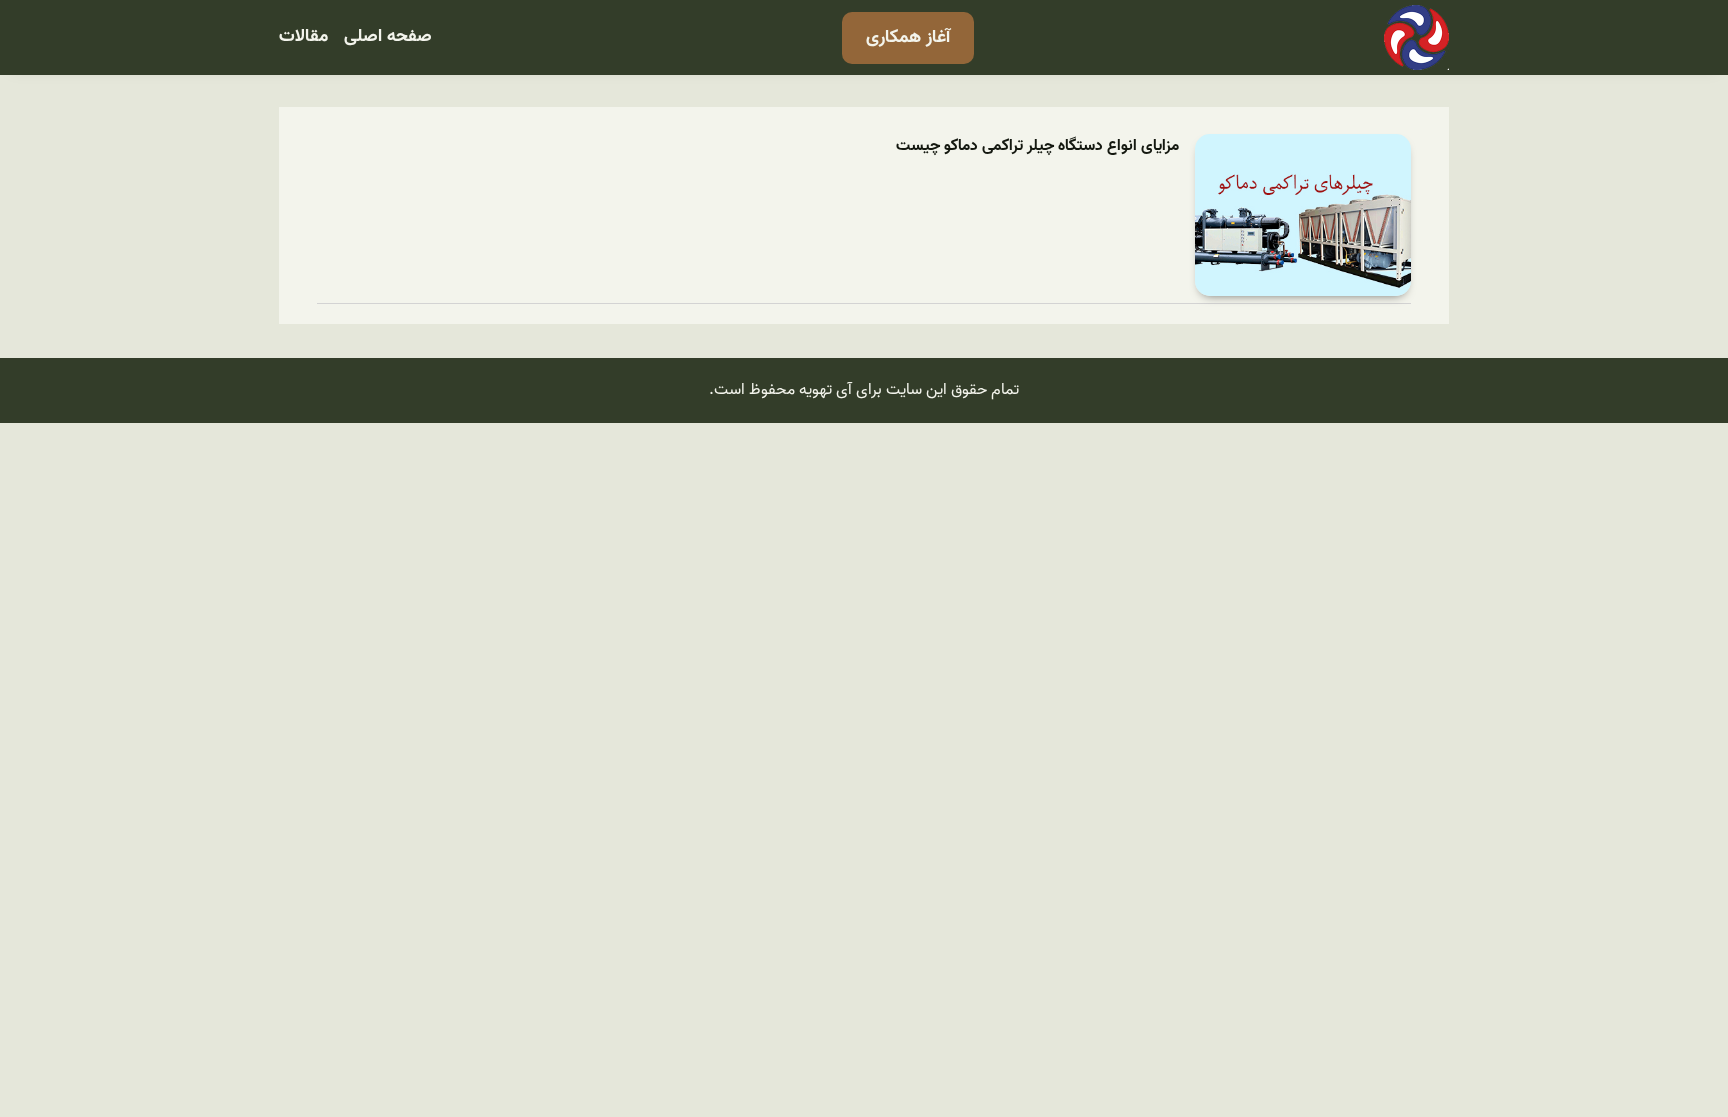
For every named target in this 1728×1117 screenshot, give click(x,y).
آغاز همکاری (908, 37)
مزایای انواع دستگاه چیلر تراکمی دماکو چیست (1037, 146)
